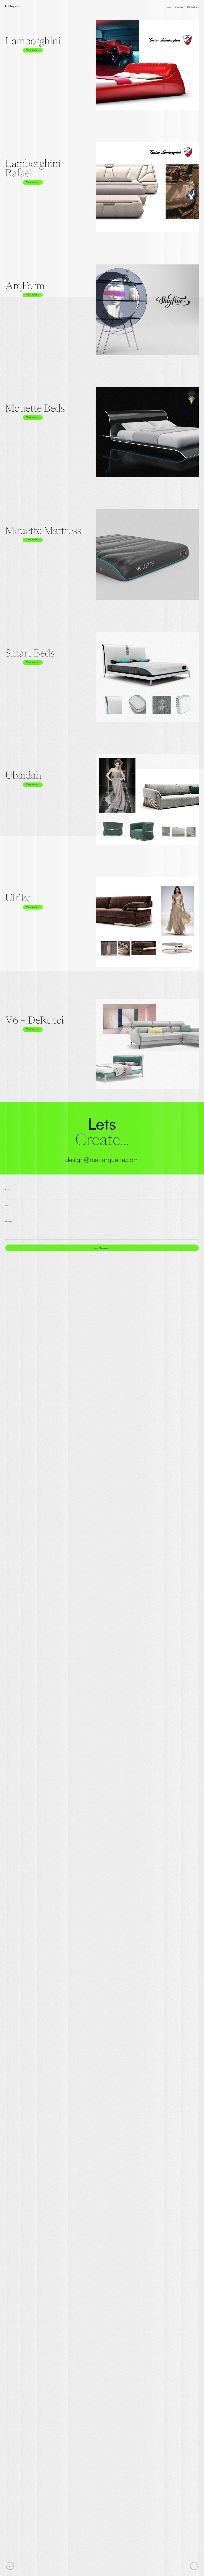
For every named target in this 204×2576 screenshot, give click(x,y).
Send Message (101, 1248)
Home (168, 7)
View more (32, 50)
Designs (179, 7)
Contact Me (193, 7)
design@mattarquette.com (102, 1160)
